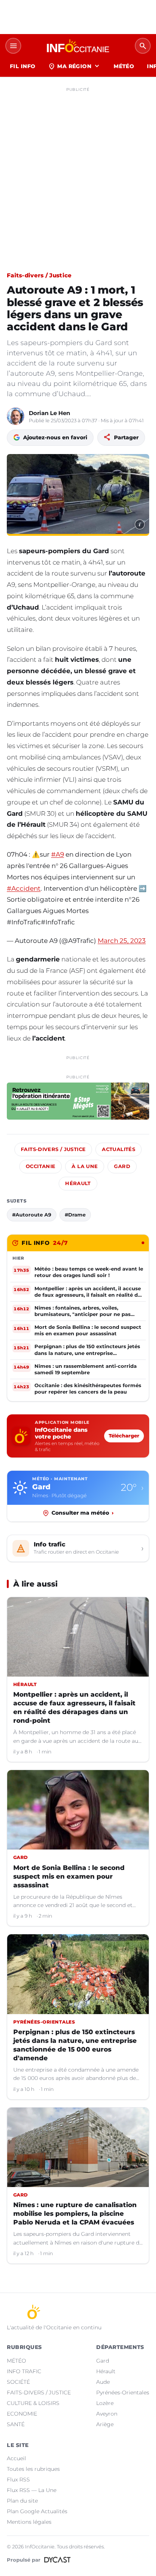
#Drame (75, 1215)
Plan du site (22, 2501)
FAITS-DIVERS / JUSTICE (39, 2392)
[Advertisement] (78, 173)
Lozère (105, 2403)
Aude (103, 2382)
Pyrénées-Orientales (123, 2392)
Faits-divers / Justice (39, 275)
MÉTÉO (124, 66)
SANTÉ (16, 2424)
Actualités (119, 1149)
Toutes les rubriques (33, 2469)
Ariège (105, 2424)
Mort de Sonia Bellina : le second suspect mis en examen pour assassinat (69, 1876)
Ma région (74, 66)
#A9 (58, 854)
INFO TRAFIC (24, 2371)
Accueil (16, 2458)
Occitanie (41, 1166)
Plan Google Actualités (37, 2511)
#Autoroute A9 (32, 1215)
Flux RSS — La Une (32, 2490)
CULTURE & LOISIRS (33, 2403)
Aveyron (107, 2414)
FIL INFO (23, 66)
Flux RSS (18, 2480)
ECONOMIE (22, 2414)
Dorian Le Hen (49, 413)
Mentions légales (29, 2522)
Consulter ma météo (83, 1513)
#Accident (24, 888)
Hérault (78, 1183)
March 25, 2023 (122, 941)
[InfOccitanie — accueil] (78, 46)
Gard (122, 1166)
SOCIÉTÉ (18, 2382)
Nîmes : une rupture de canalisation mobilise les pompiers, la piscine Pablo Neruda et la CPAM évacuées (75, 2214)
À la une (85, 1166)
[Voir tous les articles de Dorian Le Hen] (16, 416)
